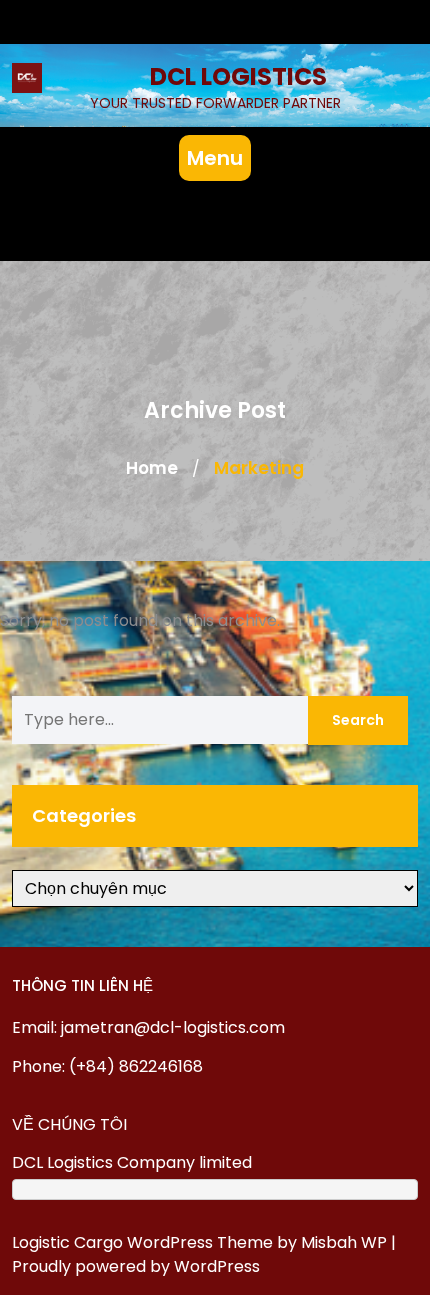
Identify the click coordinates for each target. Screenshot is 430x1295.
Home (152, 468)
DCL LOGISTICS (238, 76)
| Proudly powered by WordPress (204, 1254)
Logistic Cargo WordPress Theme (142, 1242)
